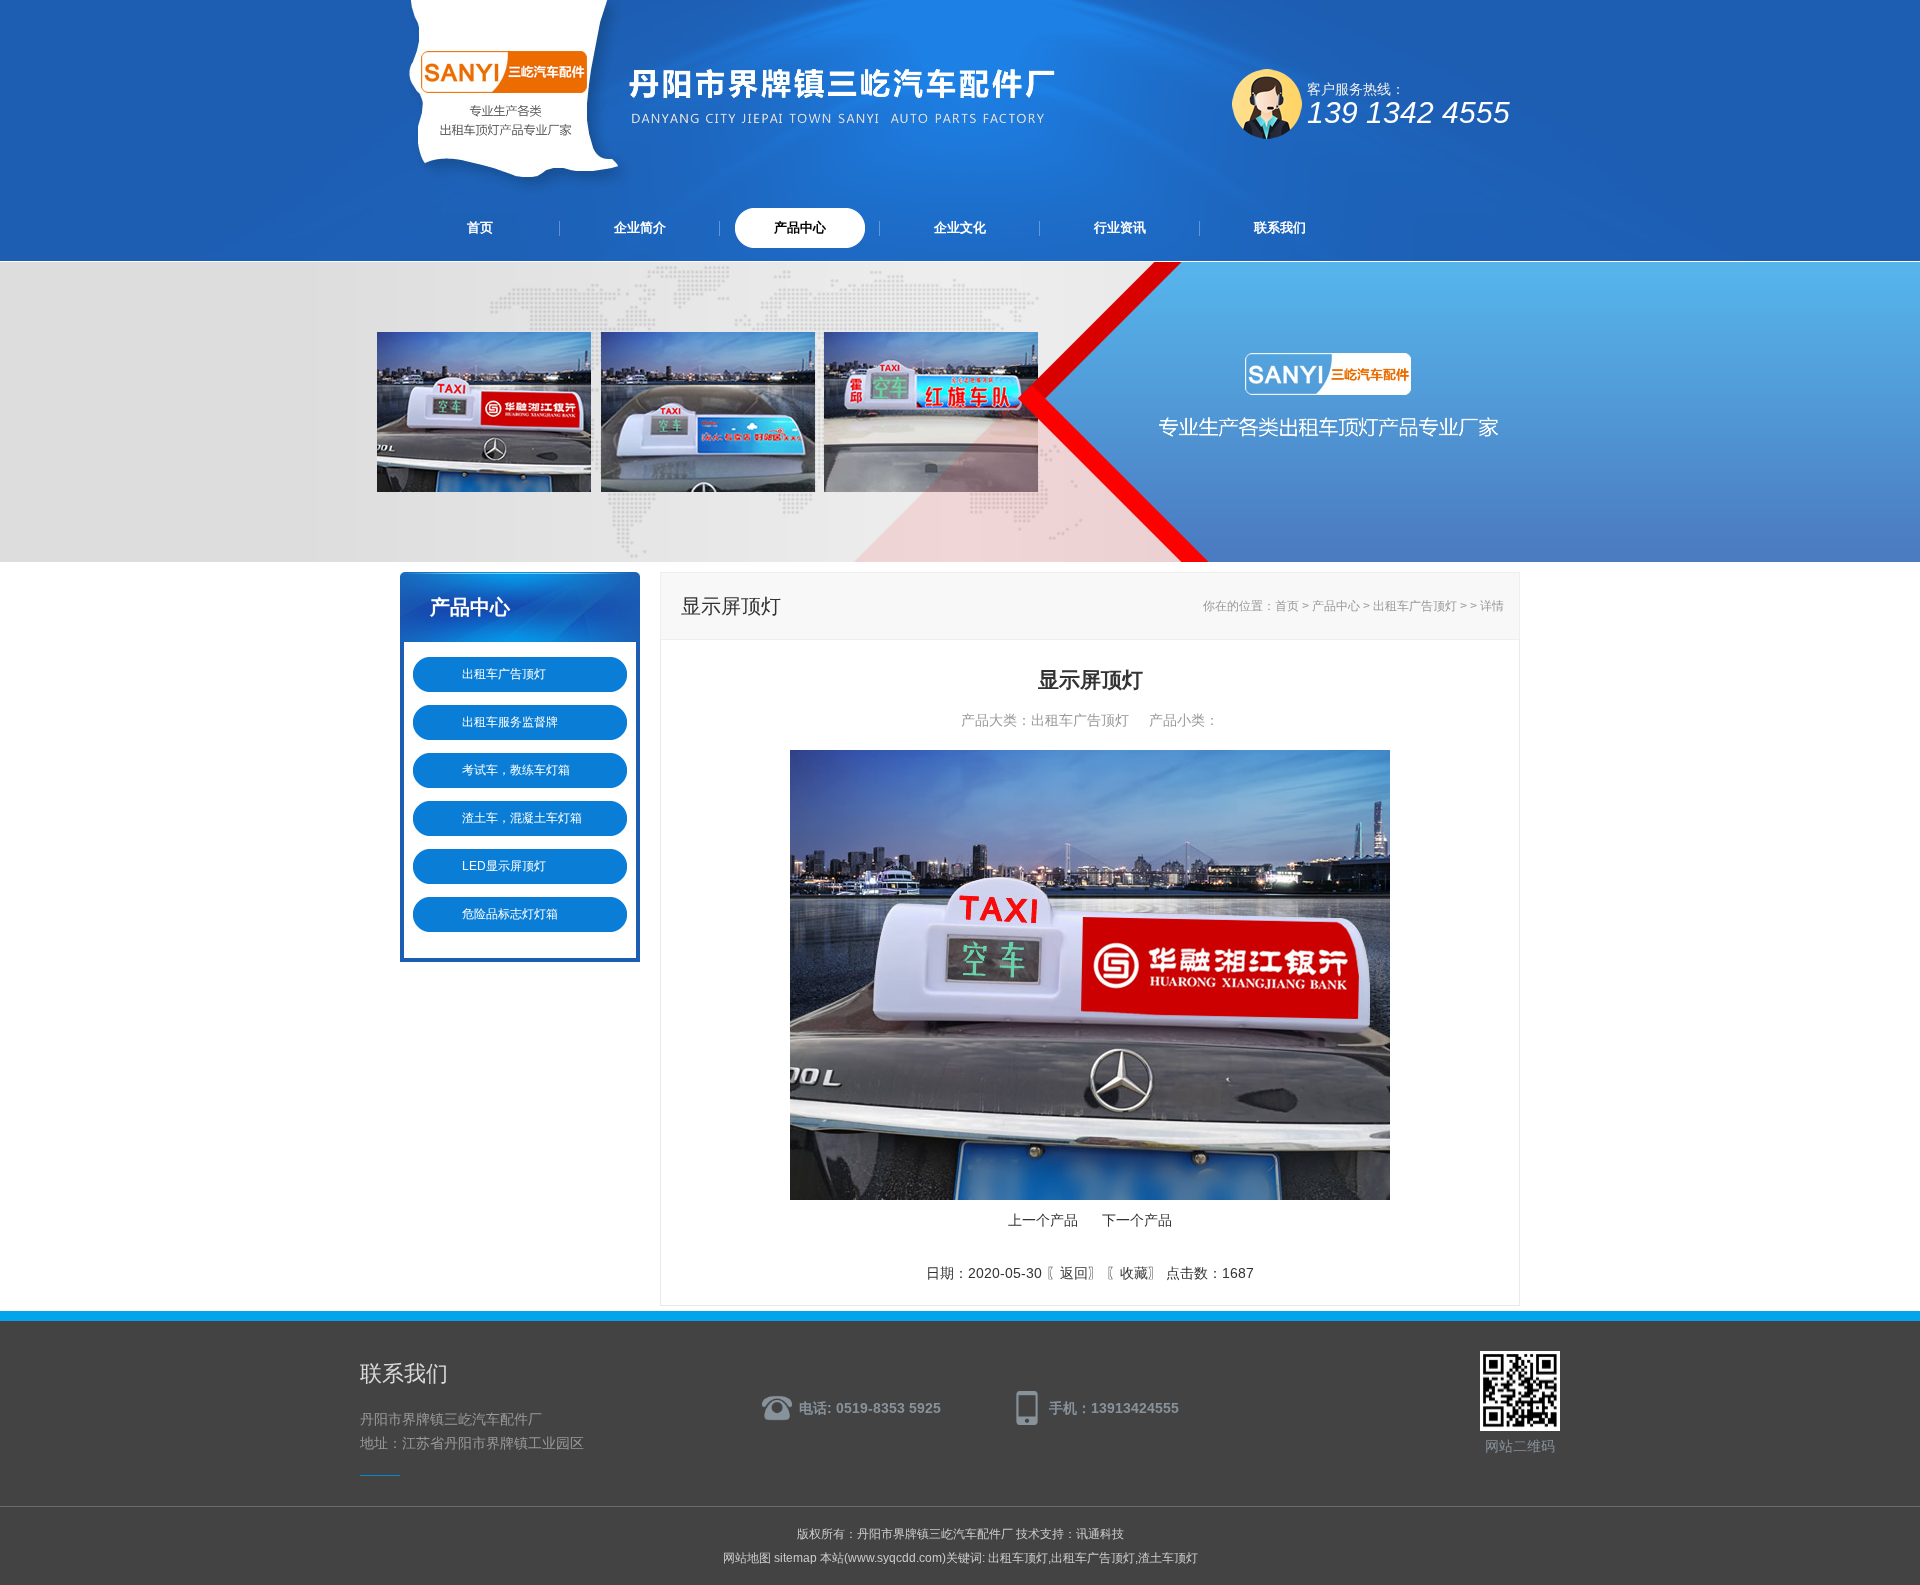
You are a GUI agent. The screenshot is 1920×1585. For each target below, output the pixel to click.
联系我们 (1280, 227)
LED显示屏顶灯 (504, 866)
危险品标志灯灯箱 (510, 914)
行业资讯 (1120, 227)
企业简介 (640, 227)
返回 (1074, 1273)
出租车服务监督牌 (510, 722)
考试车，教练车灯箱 (516, 770)
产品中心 (800, 227)
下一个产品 (1137, 1220)
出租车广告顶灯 (504, 674)
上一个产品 (1043, 1220)
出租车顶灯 (1018, 1558)
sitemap (795, 1558)
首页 (480, 227)
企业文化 (960, 227)
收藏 (1134, 1273)
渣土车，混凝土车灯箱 (522, 818)
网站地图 (747, 1558)
